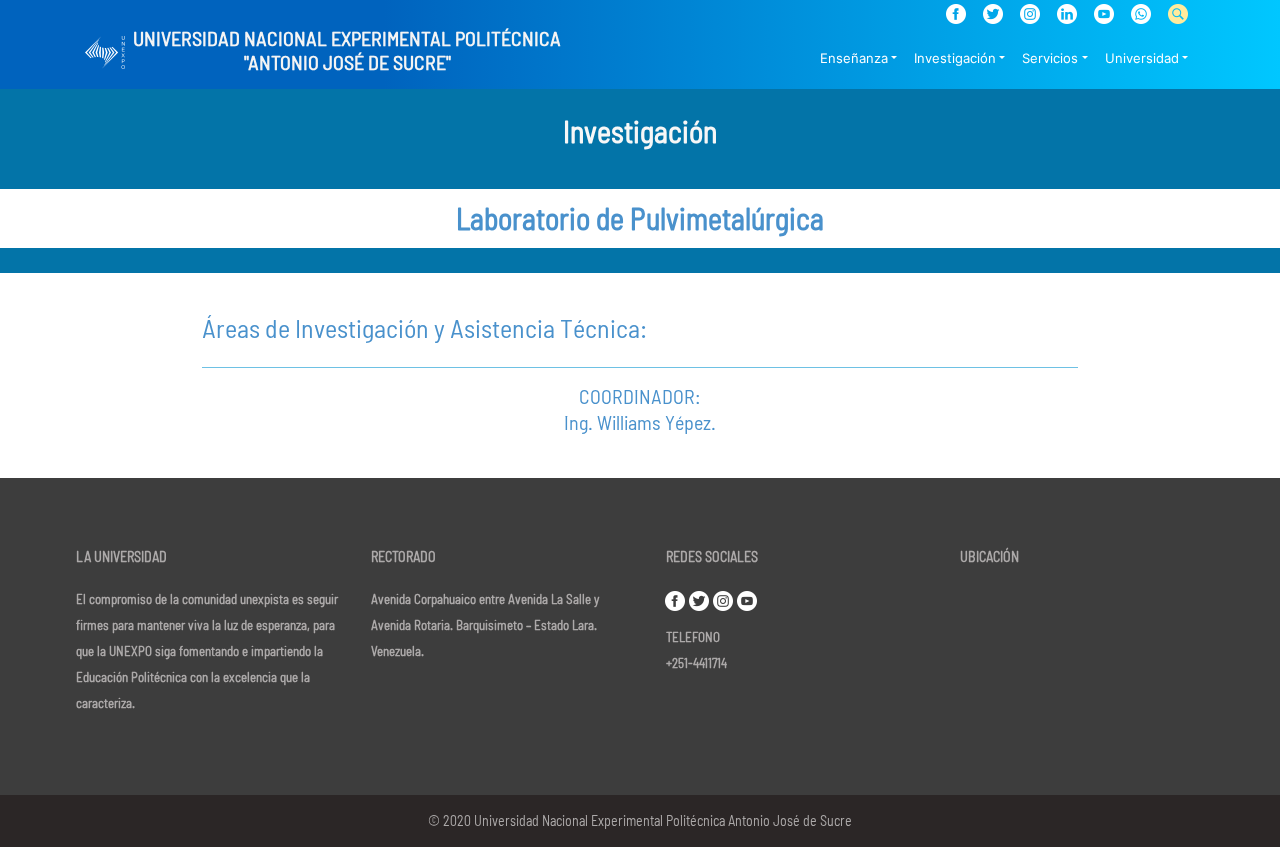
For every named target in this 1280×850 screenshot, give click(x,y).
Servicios (1050, 58)
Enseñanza (854, 58)
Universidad (1142, 58)
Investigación (955, 58)
